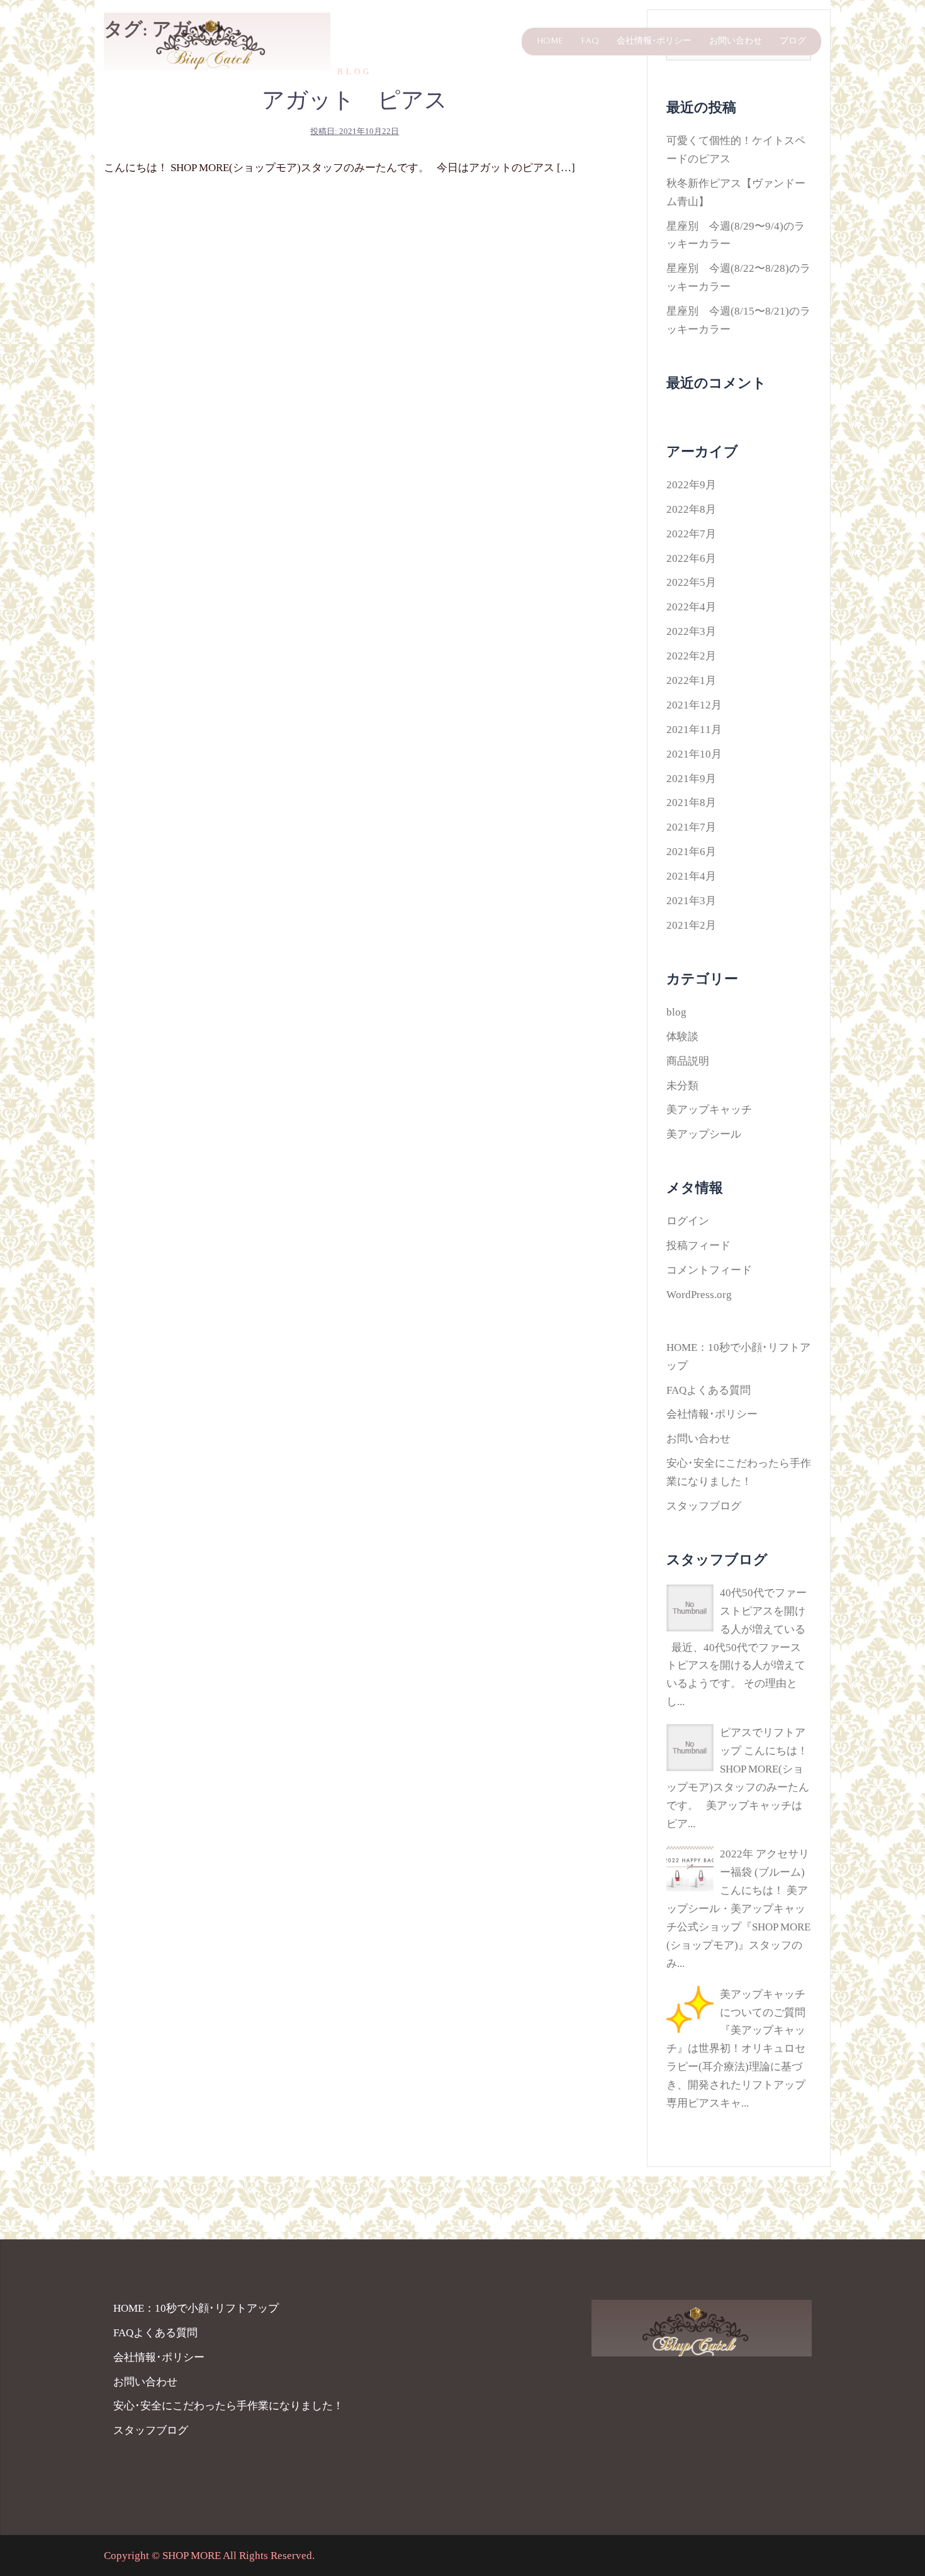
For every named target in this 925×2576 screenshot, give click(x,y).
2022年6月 (691, 558)
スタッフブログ (704, 1506)
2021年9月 (691, 779)
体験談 (682, 1037)
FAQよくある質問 (709, 1390)
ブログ (793, 41)
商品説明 (688, 1061)
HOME (550, 41)
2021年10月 (694, 754)
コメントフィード (709, 1270)
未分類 (682, 1086)
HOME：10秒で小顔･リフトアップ (196, 2308)
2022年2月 (691, 656)
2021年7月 (691, 827)
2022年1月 (691, 680)
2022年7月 (691, 534)
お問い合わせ (736, 41)
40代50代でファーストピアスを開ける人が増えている (763, 1611)
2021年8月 (691, 803)
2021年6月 (691, 852)
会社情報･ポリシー (654, 41)
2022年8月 (691, 509)
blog (676, 1012)
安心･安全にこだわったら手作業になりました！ (228, 2406)
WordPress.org (699, 1295)
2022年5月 (691, 582)
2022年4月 (691, 607)
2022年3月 (691, 631)
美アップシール (704, 1134)
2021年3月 (691, 901)
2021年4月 (691, 876)
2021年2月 (691, 925)
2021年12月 (694, 705)
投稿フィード (698, 1246)
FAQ (590, 41)
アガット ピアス (355, 101)
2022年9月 (691, 485)
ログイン (688, 1221)
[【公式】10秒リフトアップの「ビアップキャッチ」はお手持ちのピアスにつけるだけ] (217, 41)
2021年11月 (694, 730)
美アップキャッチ (709, 1110)
